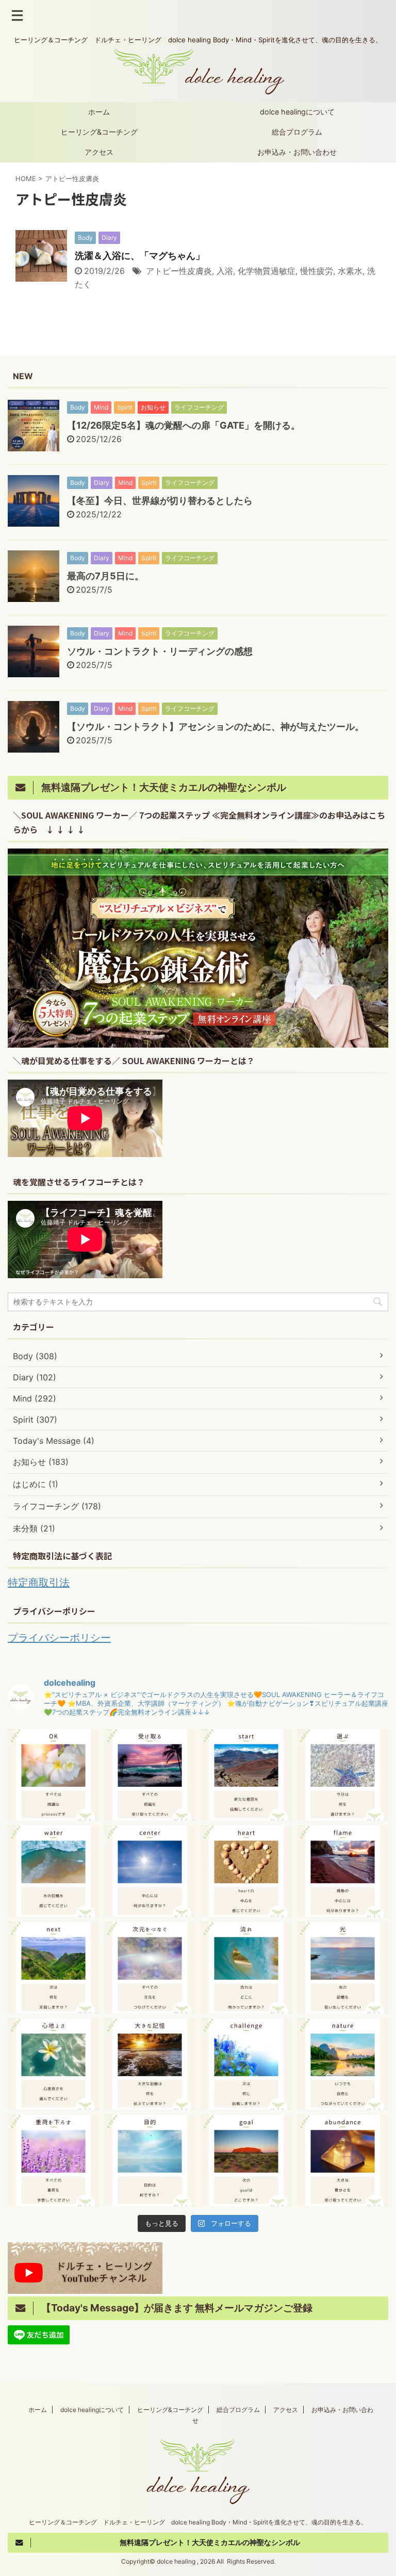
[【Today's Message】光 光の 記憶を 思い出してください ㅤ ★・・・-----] (343, 1968)
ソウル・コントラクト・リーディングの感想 (160, 651)
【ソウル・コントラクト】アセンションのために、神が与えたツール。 (216, 727)
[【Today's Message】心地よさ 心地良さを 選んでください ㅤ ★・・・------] (53, 2064)
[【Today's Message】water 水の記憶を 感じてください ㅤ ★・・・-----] (53, 1871)
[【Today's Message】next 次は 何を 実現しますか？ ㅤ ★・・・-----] (53, 1968)
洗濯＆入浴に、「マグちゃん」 (140, 256)
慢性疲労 (317, 271)
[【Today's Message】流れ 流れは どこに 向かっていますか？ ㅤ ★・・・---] (246, 1968)
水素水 (350, 271)
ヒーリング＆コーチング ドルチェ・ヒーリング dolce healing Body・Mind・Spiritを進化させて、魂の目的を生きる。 (198, 2522)
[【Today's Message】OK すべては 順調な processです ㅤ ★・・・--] (53, 1775)
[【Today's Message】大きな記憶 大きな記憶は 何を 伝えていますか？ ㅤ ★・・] (150, 2064)
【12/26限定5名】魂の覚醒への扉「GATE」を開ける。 (184, 425)
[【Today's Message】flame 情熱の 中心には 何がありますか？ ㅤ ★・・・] (343, 1871)
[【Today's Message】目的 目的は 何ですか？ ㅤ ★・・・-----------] (150, 2161)
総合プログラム (297, 132)
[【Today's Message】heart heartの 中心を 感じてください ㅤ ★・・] (246, 1871)
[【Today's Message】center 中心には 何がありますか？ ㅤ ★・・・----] (150, 1871)
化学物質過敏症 (267, 271)
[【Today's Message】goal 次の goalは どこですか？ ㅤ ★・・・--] (246, 2161)
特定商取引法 (39, 1583)
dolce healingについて (297, 112)
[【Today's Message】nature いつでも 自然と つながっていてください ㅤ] (343, 2064)
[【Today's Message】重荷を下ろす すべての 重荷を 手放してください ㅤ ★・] (53, 2161)
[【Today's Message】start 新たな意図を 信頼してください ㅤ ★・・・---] (246, 1775)
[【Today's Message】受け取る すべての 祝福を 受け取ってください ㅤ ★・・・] (150, 1775)
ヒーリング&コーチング (99, 132)
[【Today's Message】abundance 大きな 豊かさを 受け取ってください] (343, 2161)
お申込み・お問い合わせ (297, 152)
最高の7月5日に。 (105, 576)
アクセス (99, 152)
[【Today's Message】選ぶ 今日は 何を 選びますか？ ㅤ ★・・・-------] (343, 1775)
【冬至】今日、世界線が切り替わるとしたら (160, 501)
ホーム (99, 112)
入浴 (225, 271)
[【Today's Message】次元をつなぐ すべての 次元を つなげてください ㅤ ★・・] (150, 1968)
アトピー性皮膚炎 (179, 271)
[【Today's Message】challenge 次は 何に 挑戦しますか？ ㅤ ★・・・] (246, 2064)
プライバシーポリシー (59, 1638)
